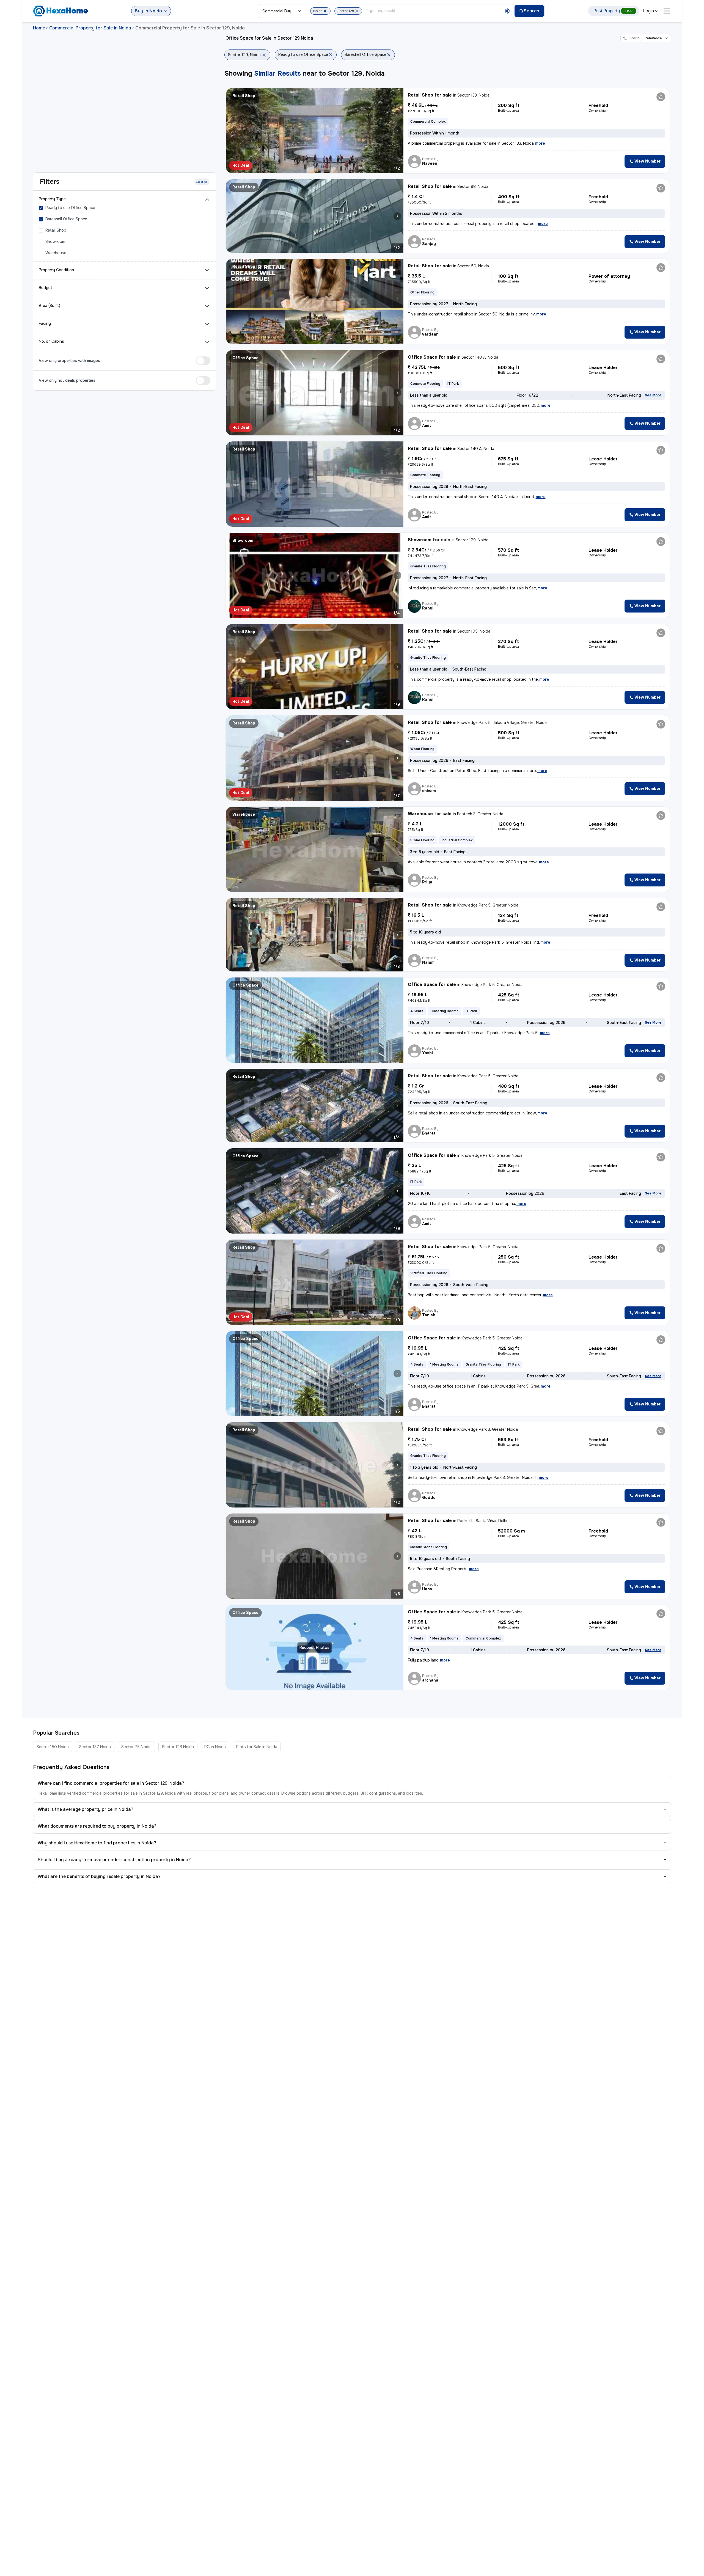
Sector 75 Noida (136, 1747)
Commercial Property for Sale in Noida (90, 28)
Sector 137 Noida (95, 1747)
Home (39, 28)
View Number (647, 161)
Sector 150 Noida (53, 1747)
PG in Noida (215, 1747)
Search (531, 11)
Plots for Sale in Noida (257, 1747)
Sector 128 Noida (178, 1747)
